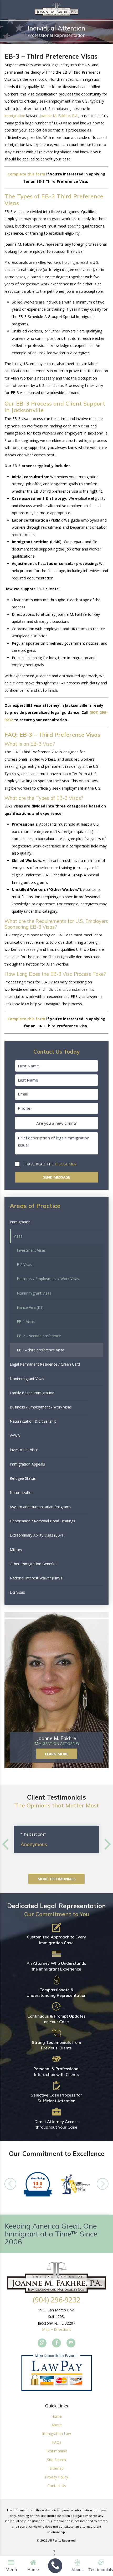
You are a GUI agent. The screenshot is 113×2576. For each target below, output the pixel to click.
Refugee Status (23, 1478)
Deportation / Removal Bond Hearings (42, 1521)
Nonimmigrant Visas (34, 1293)
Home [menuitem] (33, 2569)
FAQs (57, 2442)
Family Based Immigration (32, 1393)
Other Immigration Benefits (33, 1564)
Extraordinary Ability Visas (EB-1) (37, 1535)
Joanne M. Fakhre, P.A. (59, 116)
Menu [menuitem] (11, 2569)
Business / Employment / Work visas (41, 1407)
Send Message (56, 1177)
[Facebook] (56, 2343)
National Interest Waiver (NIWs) (37, 1578)
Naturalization (22, 1492)
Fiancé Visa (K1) (30, 1307)
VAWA (15, 1435)
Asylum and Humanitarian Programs (40, 1507)
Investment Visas (31, 1250)
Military (16, 1550)
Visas (18, 1236)
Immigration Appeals (27, 1464)
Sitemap (57, 2468)
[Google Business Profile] (42, 2343)
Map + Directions (57, 2329)
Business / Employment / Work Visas (48, 1279)
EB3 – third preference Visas (41, 1350)
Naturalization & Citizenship (33, 1421)
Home (56, 2416)
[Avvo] (71, 2343)
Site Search (56, 2460)
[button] (96, 1393)
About (57, 2425)
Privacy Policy (56, 2477)
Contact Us (57, 2486)
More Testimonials (57, 1879)
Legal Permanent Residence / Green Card (45, 1364)
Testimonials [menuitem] (101, 2569)
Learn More (56, 1754)
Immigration (20, 1222)
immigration (15, 116)
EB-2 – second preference (39, 1336)
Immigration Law (56, 2434)
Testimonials (57, 2451)
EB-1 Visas (26, 1322)
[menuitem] (55, 2566)
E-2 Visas (24, 1264)
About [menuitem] (77, 2569)
